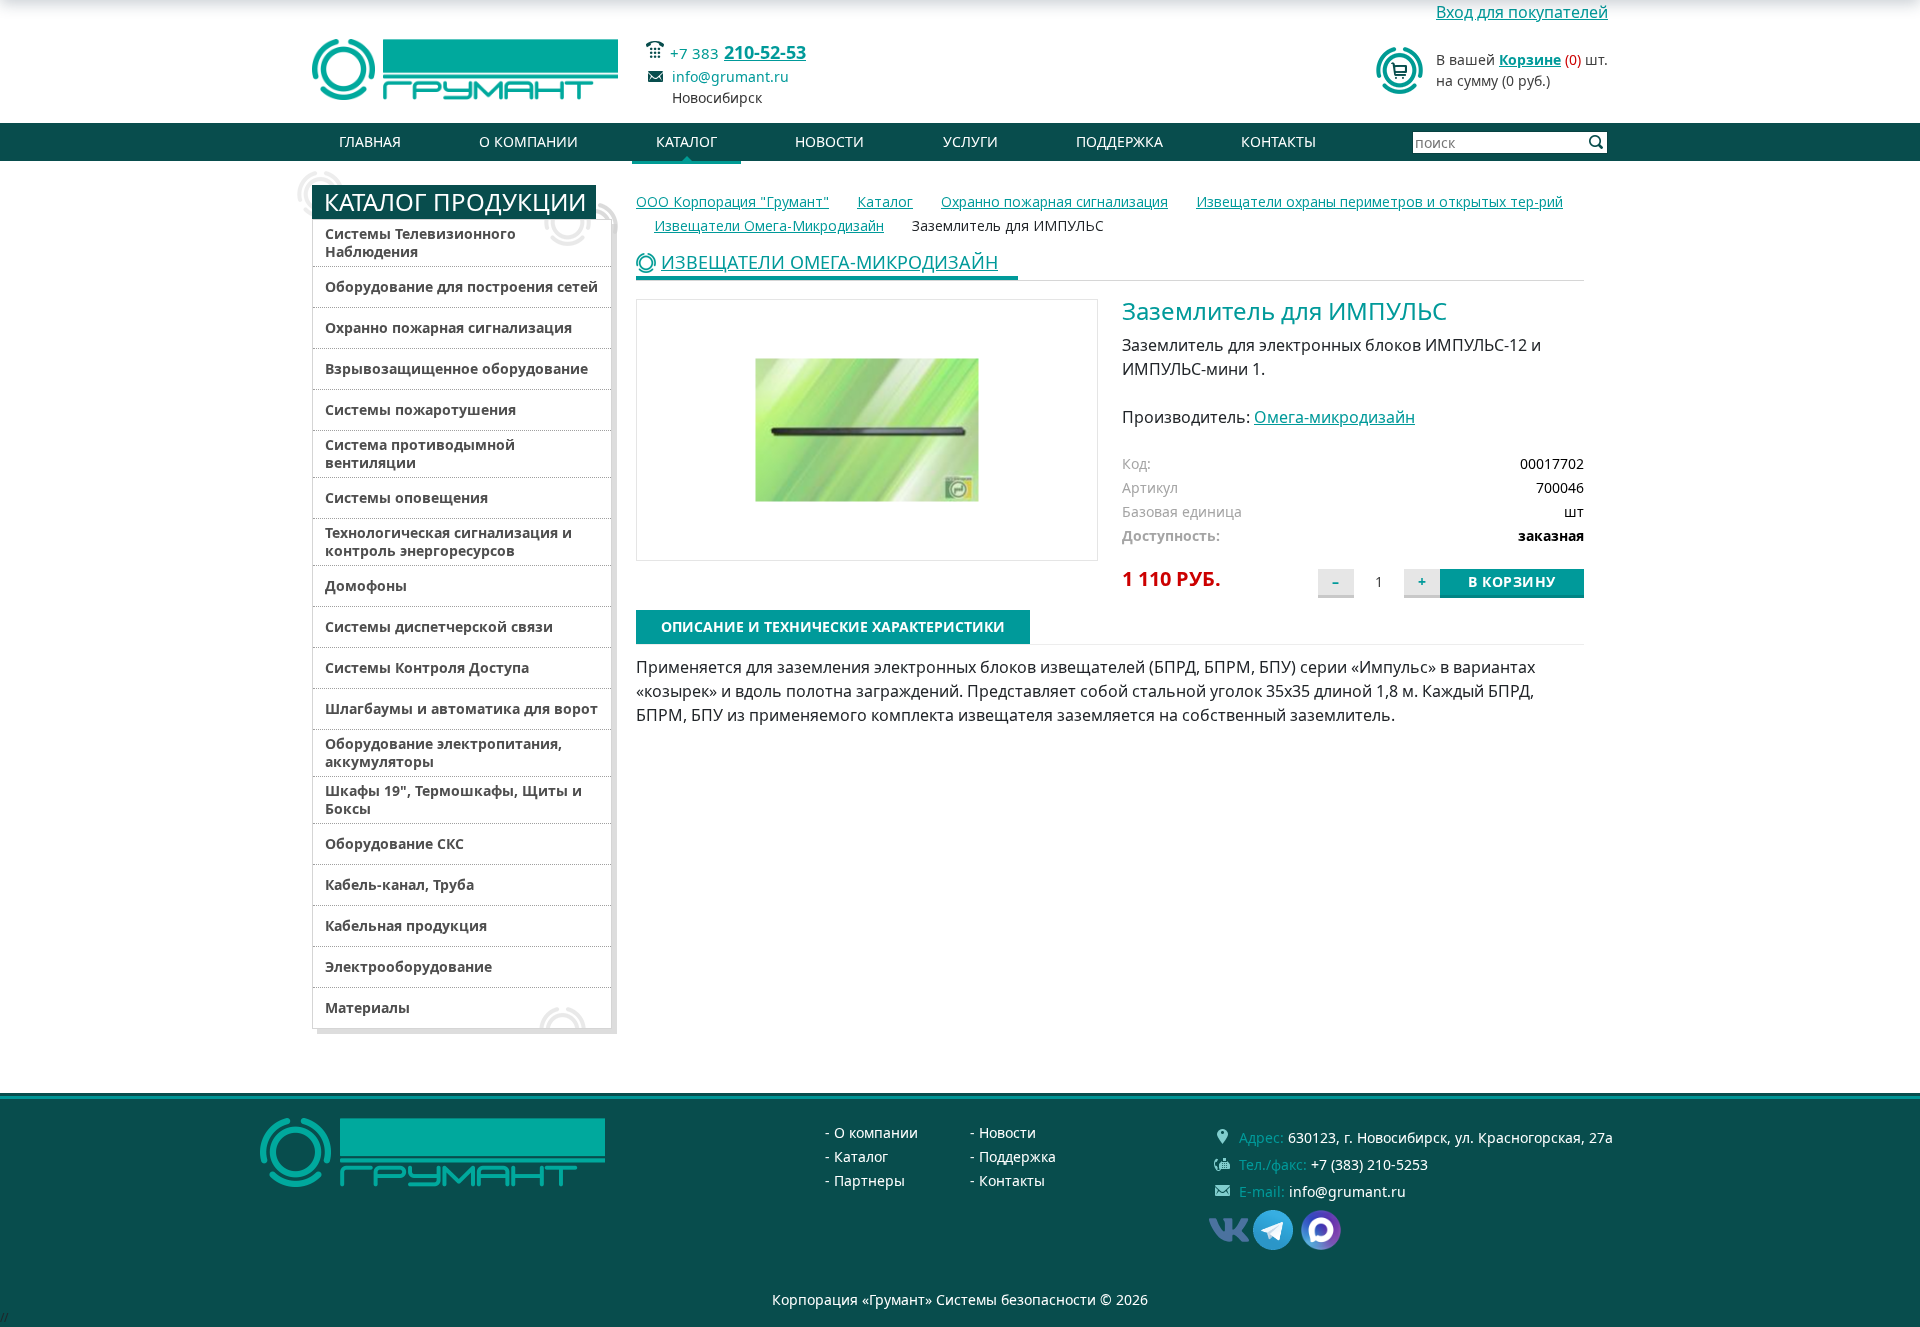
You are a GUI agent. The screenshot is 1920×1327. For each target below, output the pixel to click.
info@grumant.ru (730, 76)
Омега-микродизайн (1334, 417)
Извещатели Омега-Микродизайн (829, 263)
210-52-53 (765, 52)
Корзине (1530, 59)
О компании (528, 141)
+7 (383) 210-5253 (1369, 1164)
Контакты (1278, 141)
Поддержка (1119, 141)
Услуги (970, 141)
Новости (829, 141)
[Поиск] (1596, 142)
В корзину (1512, 581)
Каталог (686, 141)
